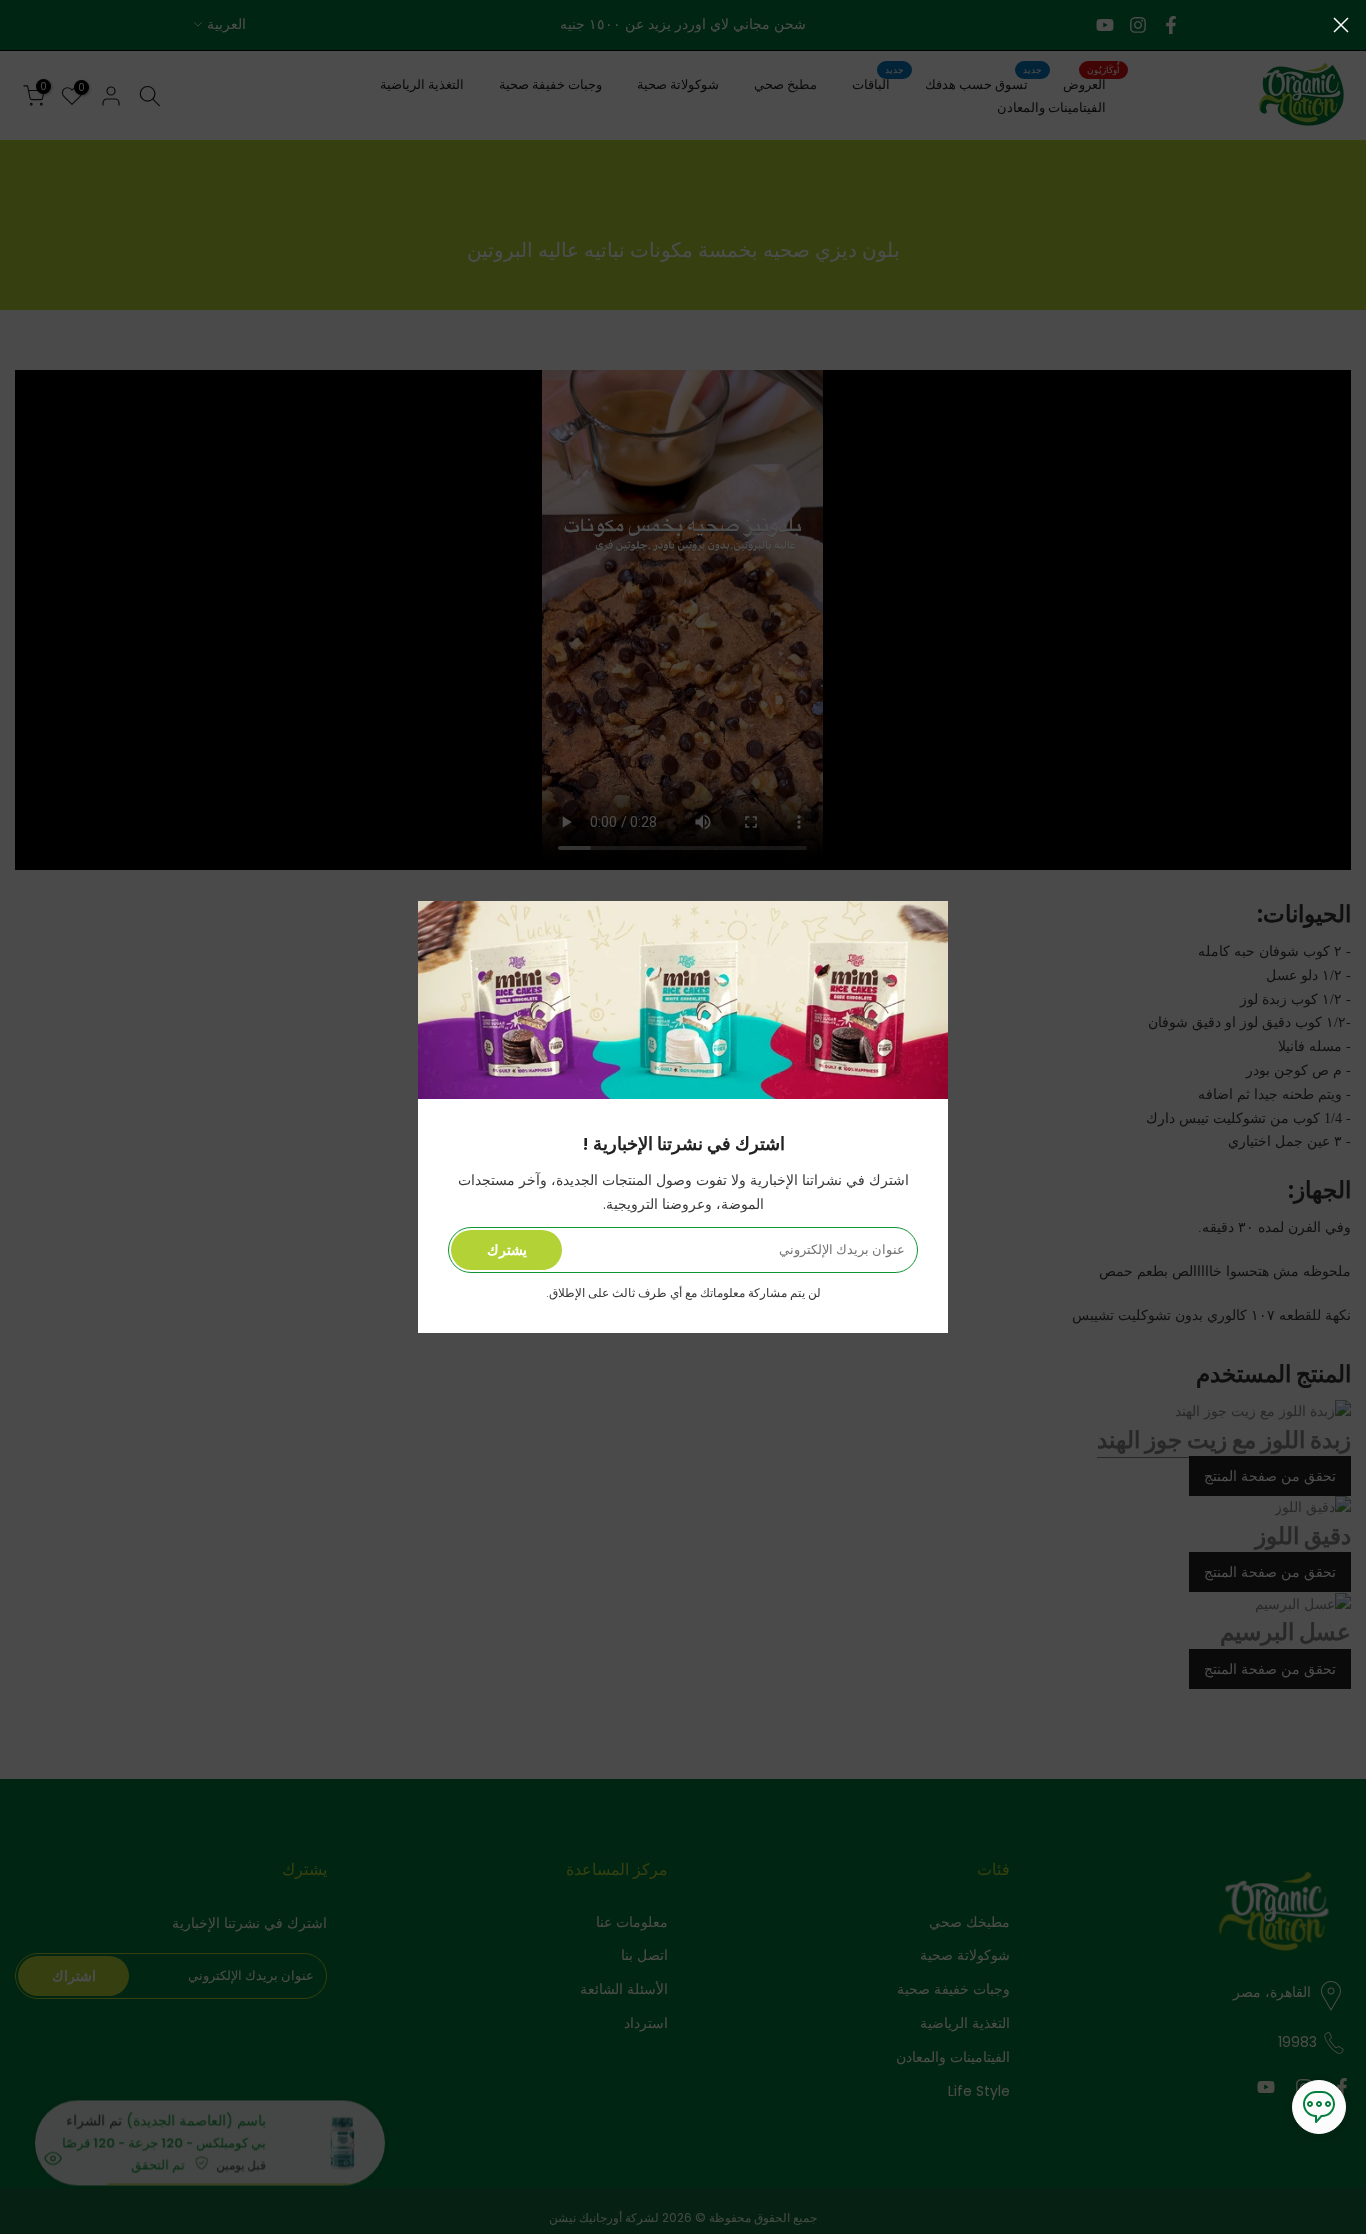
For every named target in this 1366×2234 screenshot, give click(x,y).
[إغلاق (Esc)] (1341, 25)
